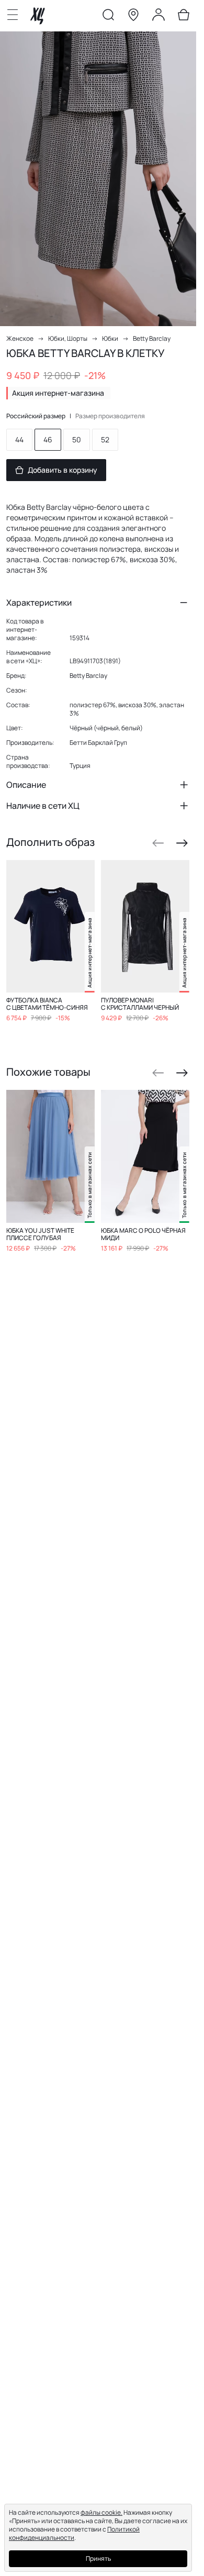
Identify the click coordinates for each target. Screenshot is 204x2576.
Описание (26, 785)
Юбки (110, 338)
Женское (20, 338)
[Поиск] (108, 17)
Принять (98, 2558)
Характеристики (39, 603)
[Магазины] (133, 17)
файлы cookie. (101, 2512)
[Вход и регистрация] (158, 17)
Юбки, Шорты (68, 338)
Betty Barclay (152, 338)
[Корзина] (184, 17)
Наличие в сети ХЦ (43, 806)
